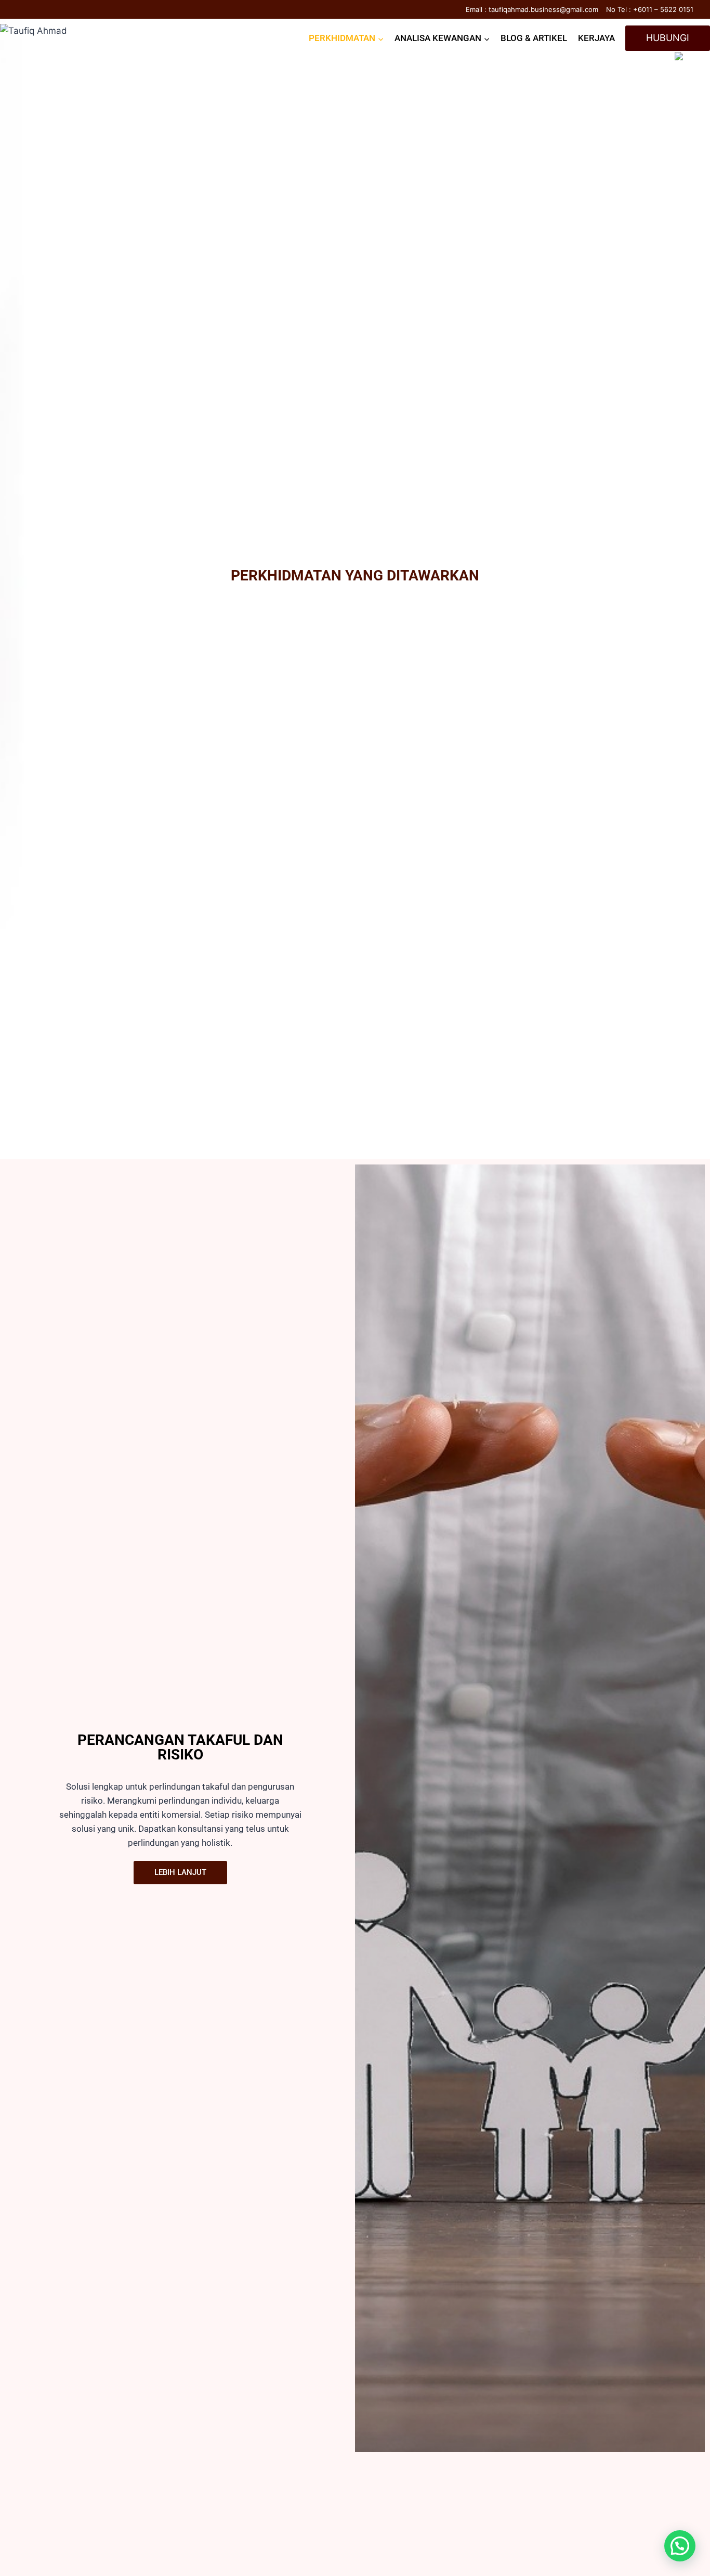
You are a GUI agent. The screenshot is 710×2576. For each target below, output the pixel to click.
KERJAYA (596, 38)
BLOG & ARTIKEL (534, 38)
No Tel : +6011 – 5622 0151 (650, 9)
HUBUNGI (668, 38)
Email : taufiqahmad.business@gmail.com (532, 9)
